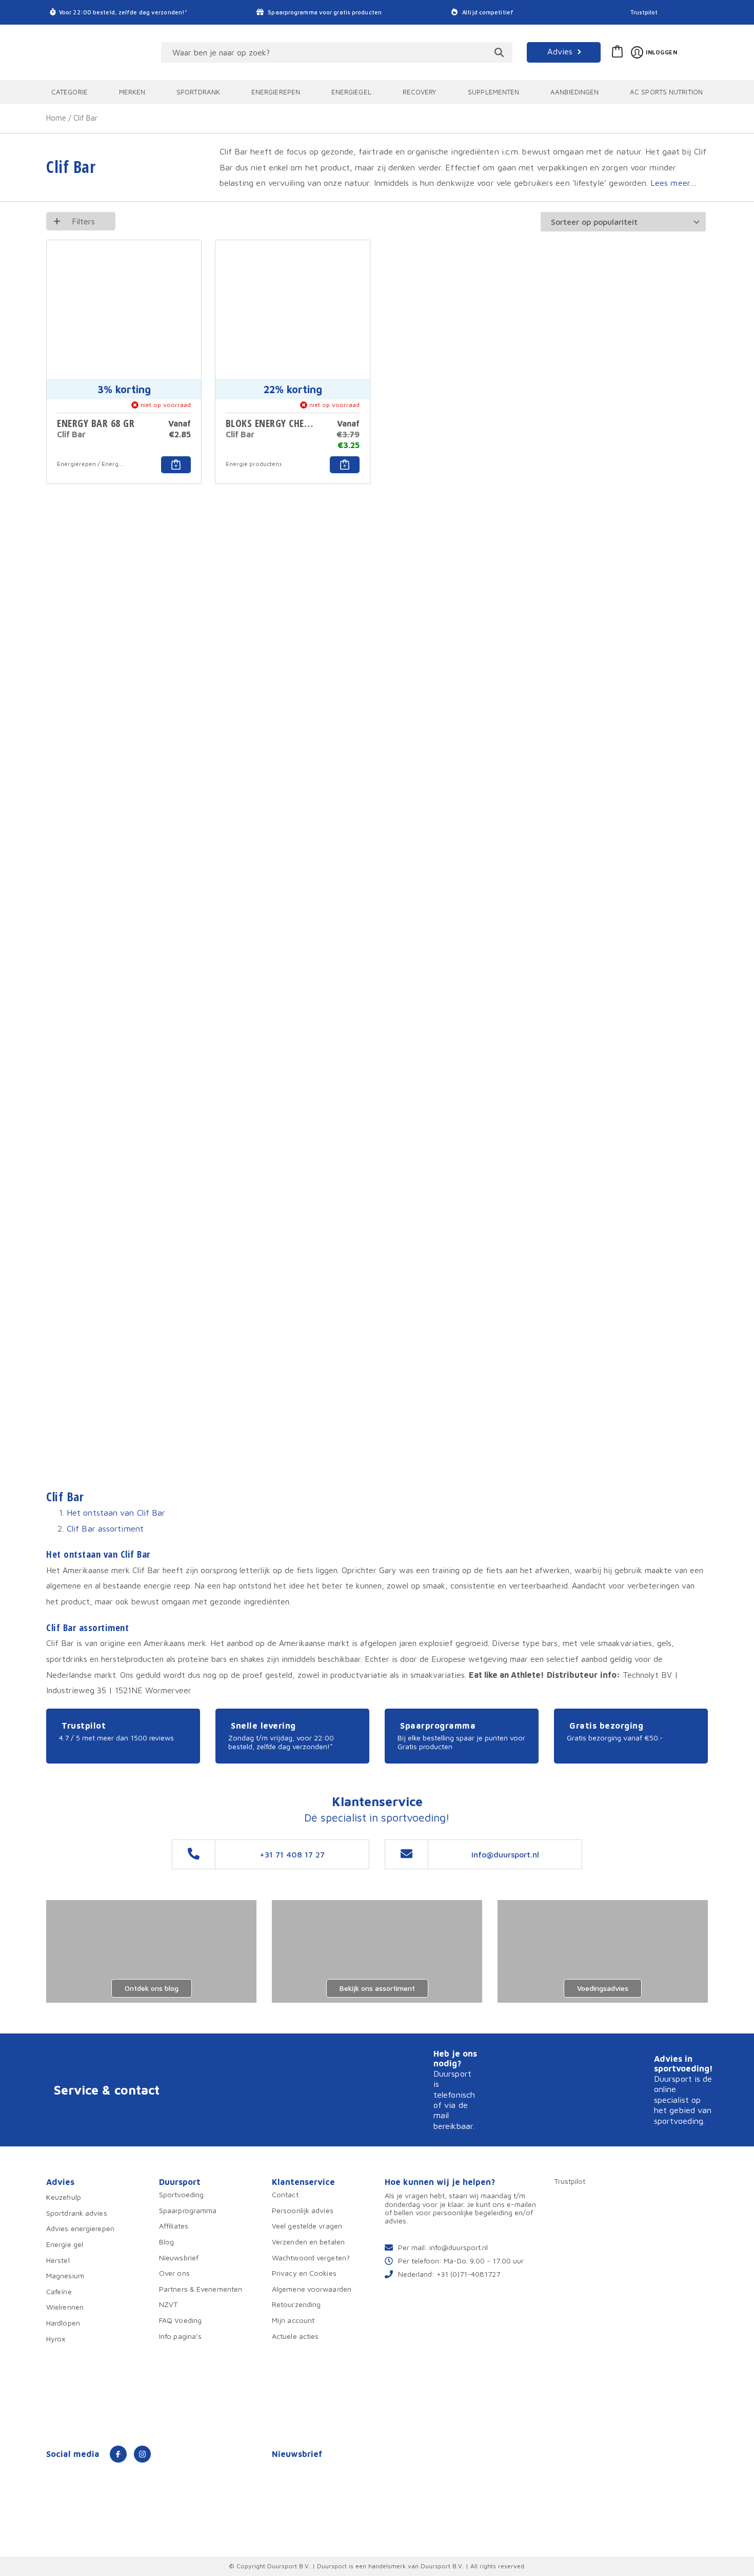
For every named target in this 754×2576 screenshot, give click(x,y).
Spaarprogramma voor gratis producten (324, 12)
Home (56, 118)
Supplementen (493, 92)
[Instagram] (142, 2454)
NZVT (168, 2304)
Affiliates (174, 2226)
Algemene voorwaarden (312, 2289)
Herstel (58, 2260)
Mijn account (293, 2320)
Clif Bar (71, 434)
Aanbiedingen (574, 92)
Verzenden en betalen (308, 2242)
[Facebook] (118, 2454)
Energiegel (351, 92)
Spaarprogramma (188, 2210)
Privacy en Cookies (304, 2273)
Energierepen (276, 92)
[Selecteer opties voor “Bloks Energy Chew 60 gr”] (345, 464)
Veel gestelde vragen (307, 2226)
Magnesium (65, 2275)
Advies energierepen (80, 2228)
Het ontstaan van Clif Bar (116, 1512)
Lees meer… (673, 182)
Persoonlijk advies (303, 2210)
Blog (166, 2242)
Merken (132, 92)
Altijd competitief (487, 12)
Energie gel (65, 2244)
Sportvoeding (181, 2194)
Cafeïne (59, 2291)
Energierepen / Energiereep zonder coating (91, 464)
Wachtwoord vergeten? (311, 2258)
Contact (285, 2194)
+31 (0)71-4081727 (468, 2274)
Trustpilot (644, 12)
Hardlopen (63, 2323)
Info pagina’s (180, 2336)
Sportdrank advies (77, 2213)
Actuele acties (295, 2336)
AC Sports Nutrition (666, 92)
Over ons (174, 2273)
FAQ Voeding (180, 2320)
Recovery (420, 92)
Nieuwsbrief (179, 2258)
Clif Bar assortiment (105, 1528)
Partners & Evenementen (201, 2289)
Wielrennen (65, 2307)
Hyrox (56, 2339)
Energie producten (252, 464)
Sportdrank (198, 92)
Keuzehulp (64, 2197)
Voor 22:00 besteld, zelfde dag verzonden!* (123, 12)
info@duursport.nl (459, 2247)
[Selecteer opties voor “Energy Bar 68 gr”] (176, 464)
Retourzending (296, 2304)
